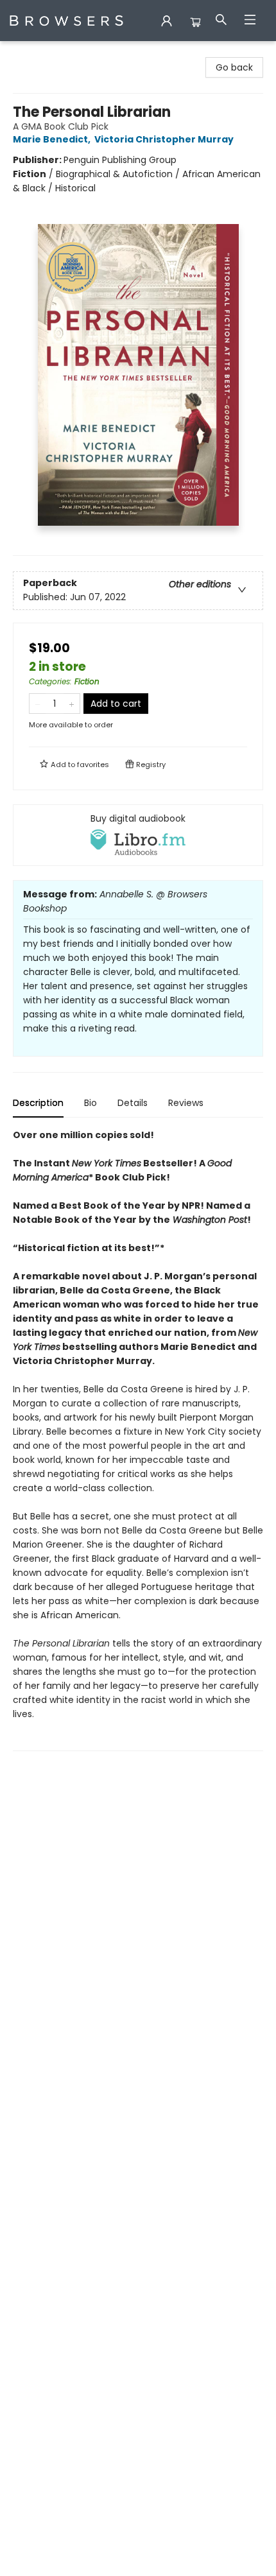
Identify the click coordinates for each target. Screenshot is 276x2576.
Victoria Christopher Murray (164, 139)
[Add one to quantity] (72, 704)
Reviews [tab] (186, 1103)
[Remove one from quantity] (38, 704)
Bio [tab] (91, 1103)
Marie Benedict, (53, 139)
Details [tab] (133, 1103)
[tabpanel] (138, 1439)
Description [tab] (38, 1103)
